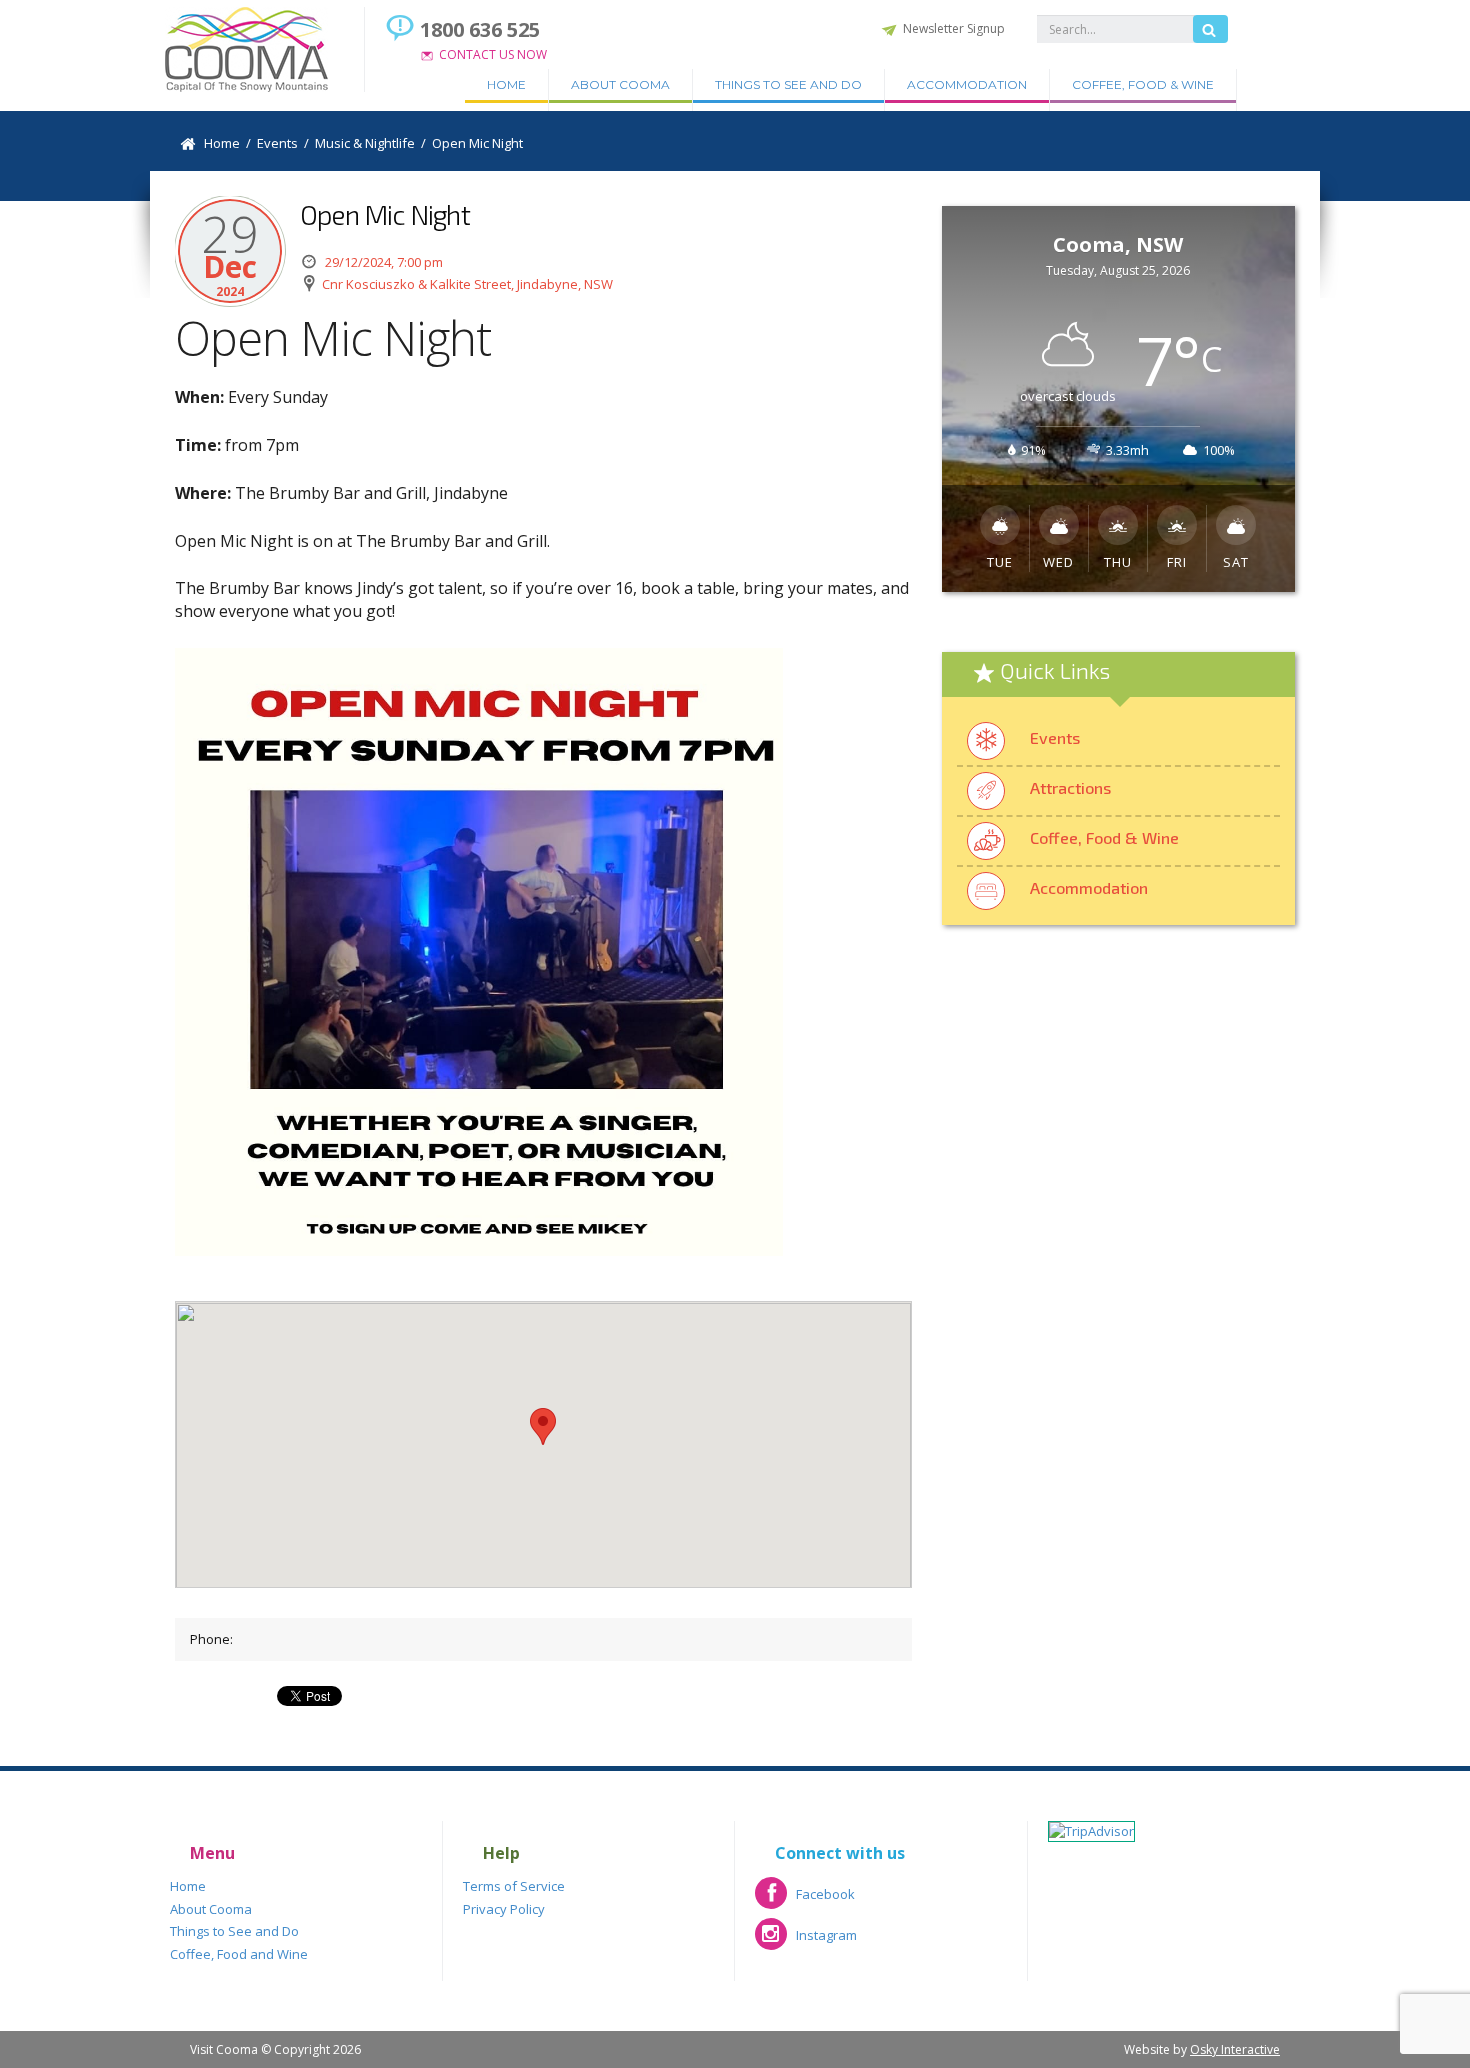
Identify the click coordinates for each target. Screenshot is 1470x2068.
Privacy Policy (504, 1909)
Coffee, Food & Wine (1143, 84)
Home (506, 84)
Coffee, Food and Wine (239, 1954)
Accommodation (967, 84)
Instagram (806, 1941)
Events (1055, 737)
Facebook (805, 1900)
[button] (543, 1426)
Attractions (1070, 787)
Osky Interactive (1235, 2049)
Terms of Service (514, 1886)
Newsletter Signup (954, 28)
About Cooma (620, 84)
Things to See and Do (788, 84)
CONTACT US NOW (493, 54)
